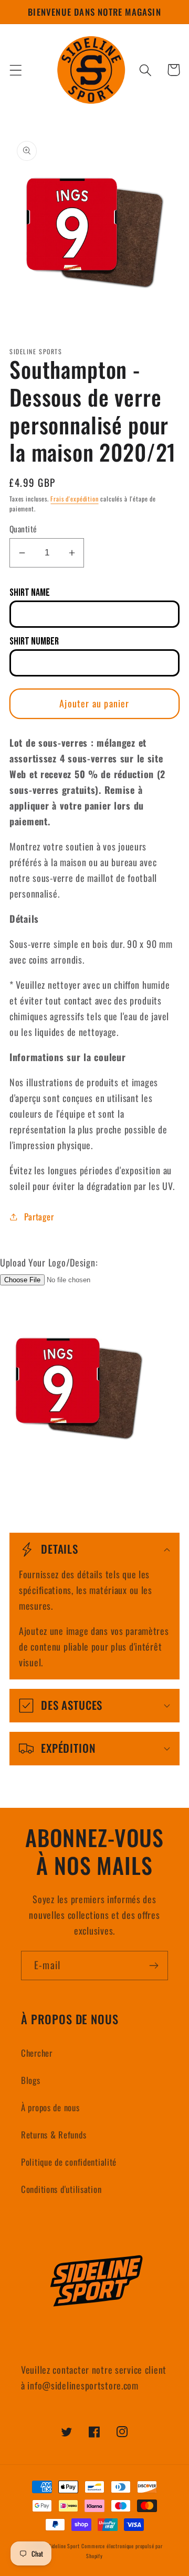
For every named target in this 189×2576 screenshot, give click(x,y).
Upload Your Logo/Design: (49, 1262)
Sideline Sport (64, 2546)
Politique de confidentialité (69, 2162)
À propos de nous (50, 2107)
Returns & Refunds (54, 2135)
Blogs (31, 2080)
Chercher (37, 2053)
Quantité (23, 529)
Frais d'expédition (74, 499)
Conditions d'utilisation (61, 2189)
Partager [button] (39, 1216)
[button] (16, 70)
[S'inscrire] (154, 1966)
